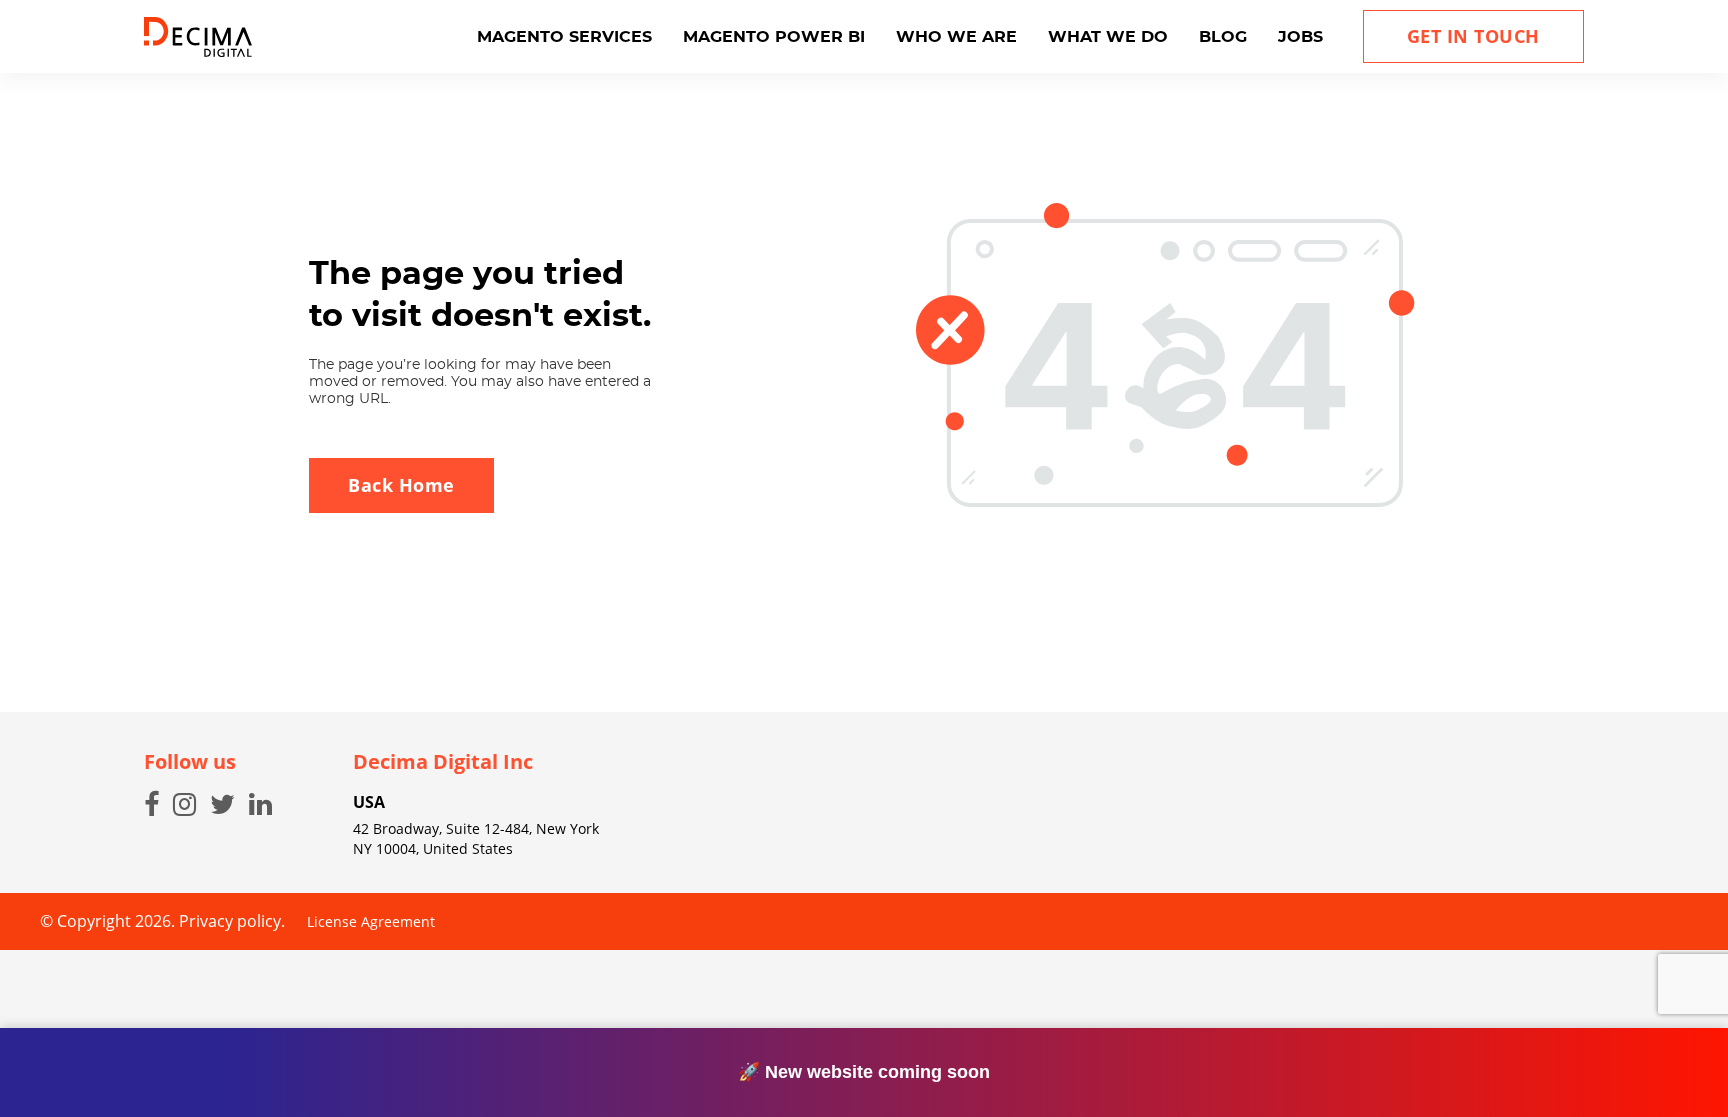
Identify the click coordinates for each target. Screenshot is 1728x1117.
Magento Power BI (774, 37)
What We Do (1108, 37)
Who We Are (956, 37)
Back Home (401, 485)
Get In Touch (1473, 36)
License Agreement (371, 921)
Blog (1223, 37)
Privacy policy (230, 921)
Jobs (1300, 37)
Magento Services (564, 37)
